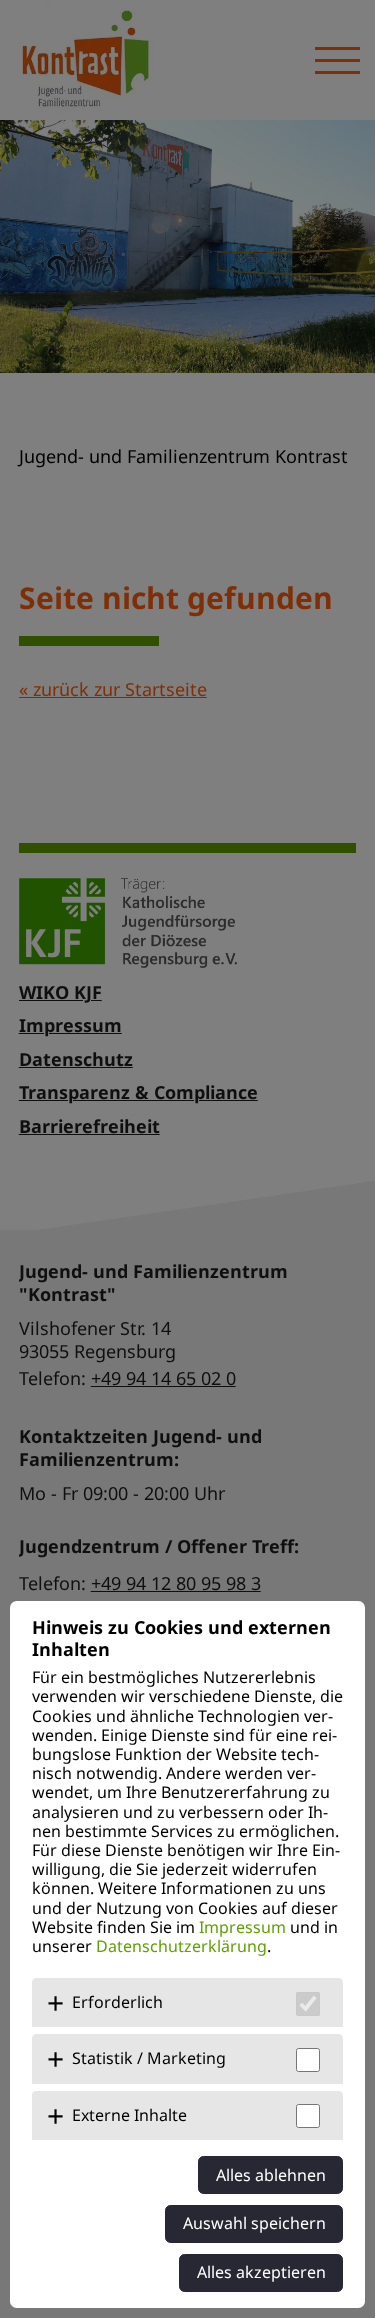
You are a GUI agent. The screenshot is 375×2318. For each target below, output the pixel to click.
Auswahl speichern (254, 2223)
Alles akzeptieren (261, 2272)
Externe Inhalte (129, 2115)
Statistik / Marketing (149, 2058)
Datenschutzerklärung (181, 1946)
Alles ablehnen (271, 2175)
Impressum (242, 1927)
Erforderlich (117, 2002)
